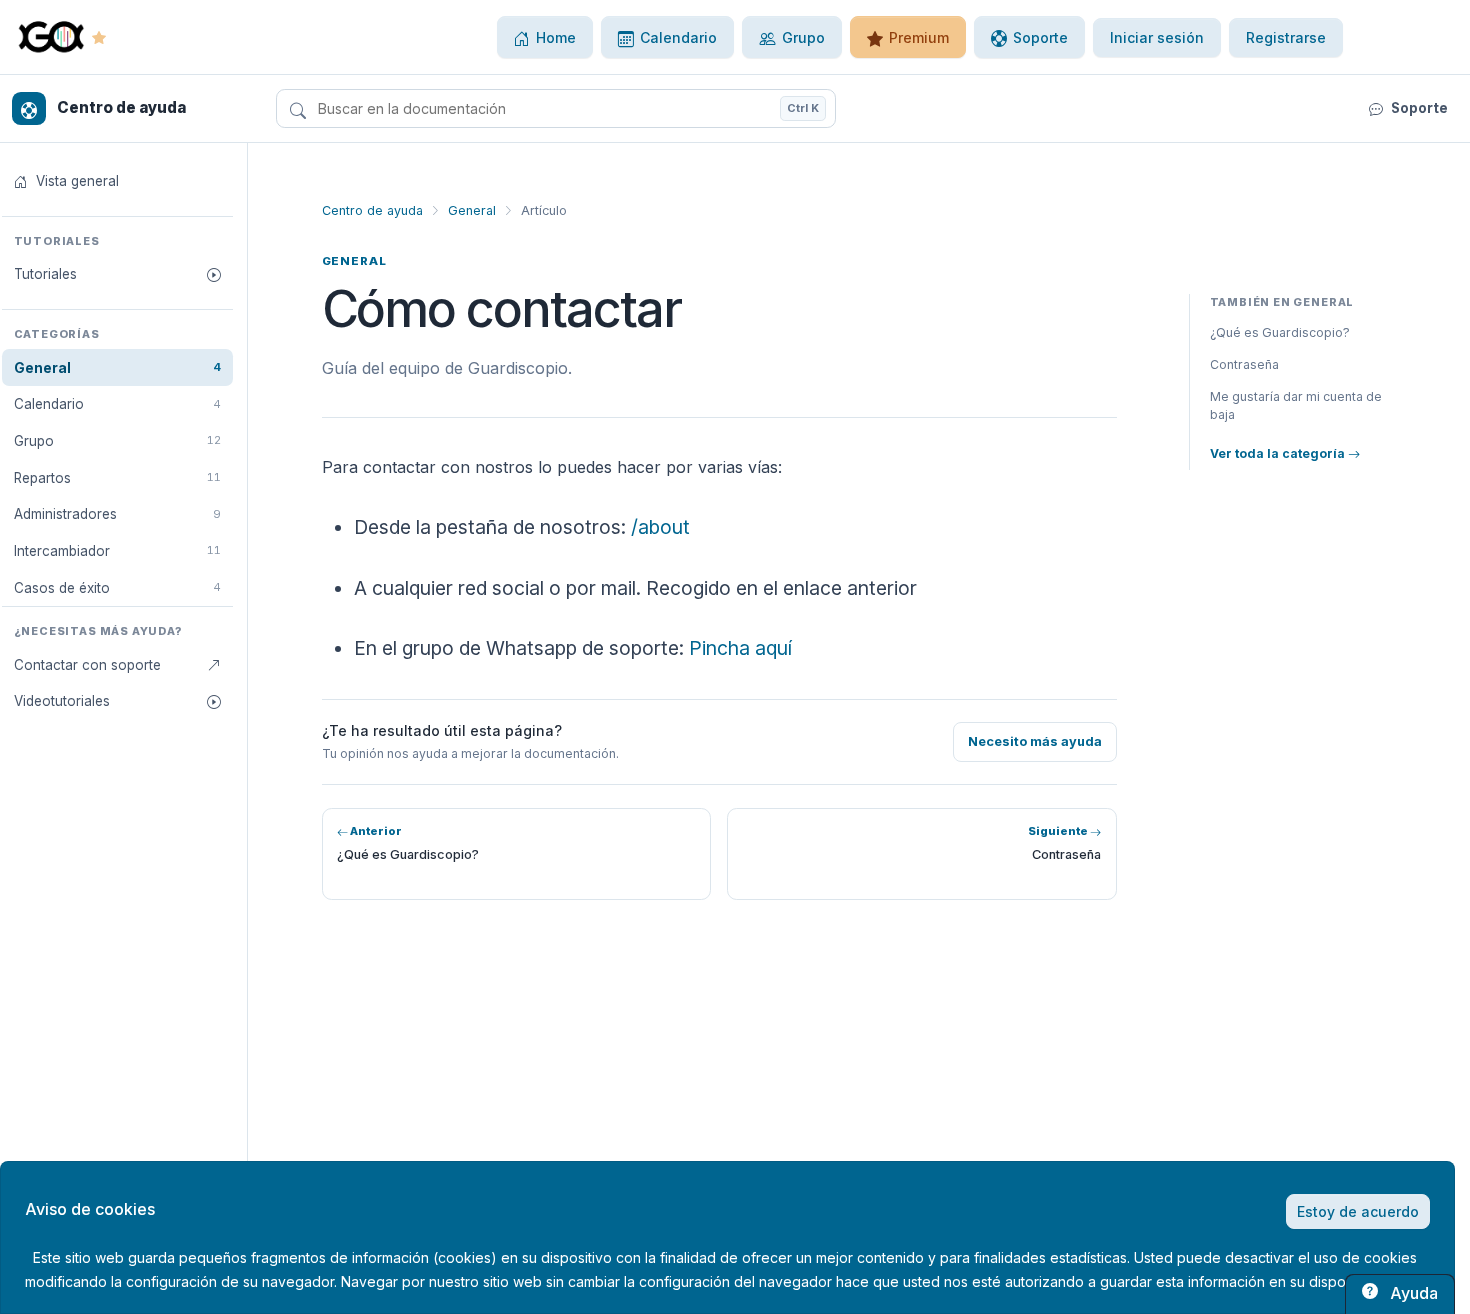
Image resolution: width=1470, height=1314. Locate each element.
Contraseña (1244, 364)
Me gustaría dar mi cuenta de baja (1296, 405)
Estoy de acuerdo (1358, 1211)
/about (660, 527)
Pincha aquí (740, 648)
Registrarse (1286, 37)
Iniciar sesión (1157, 37)
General (472, 210)
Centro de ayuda (372, 210)
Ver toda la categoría (1279, 453)
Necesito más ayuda (1035, 741)
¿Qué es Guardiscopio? (1280, 332)
